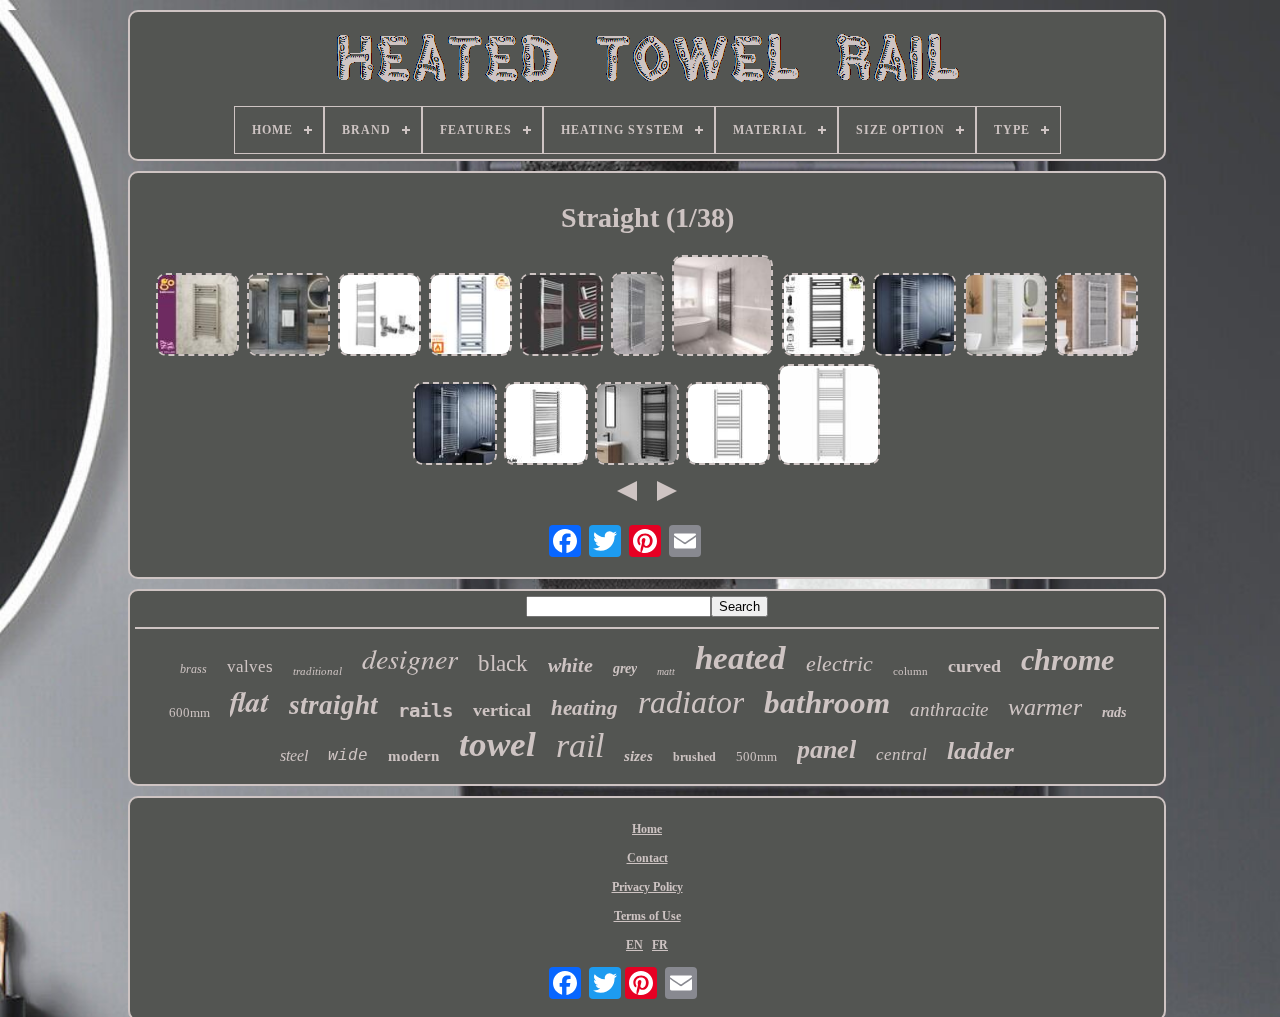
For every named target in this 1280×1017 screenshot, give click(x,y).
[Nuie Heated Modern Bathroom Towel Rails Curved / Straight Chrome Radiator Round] (546, 425)
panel (826, 749)
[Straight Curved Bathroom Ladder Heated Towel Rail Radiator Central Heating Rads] (723, 307)
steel (294, 755)
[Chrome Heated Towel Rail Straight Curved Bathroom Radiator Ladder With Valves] (380, 316)
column (910, 671)
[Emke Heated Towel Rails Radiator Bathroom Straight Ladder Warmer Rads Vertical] (1006, 316)
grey (625, 668)
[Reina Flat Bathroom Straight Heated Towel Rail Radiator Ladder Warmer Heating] (637, 425)
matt (666, 671)
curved (974, 666)
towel (497, 744)
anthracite (949, 709)
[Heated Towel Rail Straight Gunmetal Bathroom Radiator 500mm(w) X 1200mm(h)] (289, 316)
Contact (647, 858)
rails (425, 710)
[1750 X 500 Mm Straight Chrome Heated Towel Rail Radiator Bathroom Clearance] (637, 316)
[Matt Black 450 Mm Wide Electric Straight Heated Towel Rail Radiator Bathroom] (824, 316)
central (901, 754)
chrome (1067, 659)
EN (634, 945)
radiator (691, 702)
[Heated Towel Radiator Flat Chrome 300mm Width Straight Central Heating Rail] (471, 316)
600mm (189, 712)
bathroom (827, 702)
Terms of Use (647, 916)
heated (740, 658)
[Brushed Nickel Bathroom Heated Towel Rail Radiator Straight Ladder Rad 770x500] (198, 316)
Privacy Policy (647, 887)
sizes (638, 756)
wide (348, 756)
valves (250, 666)
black (503, 663)
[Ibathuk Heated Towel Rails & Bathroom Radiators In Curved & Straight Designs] (728, 425)
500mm (756, 756)
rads (1114, 712)
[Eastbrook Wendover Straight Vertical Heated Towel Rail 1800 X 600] (1097, 316)
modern (413, 756)
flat (249, 701)
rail (580, 745)
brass (193, 669)
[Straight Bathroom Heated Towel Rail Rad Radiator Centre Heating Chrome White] (829, 416)
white (570, 665)
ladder (980, 750)
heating (584, 708)
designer (410, 658)
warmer (1045, 707)
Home (647, 829)
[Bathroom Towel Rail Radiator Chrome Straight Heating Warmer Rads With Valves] (915, 316)
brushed (694, 757)
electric (839, 663)
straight (333, 705)
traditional (317, 671)
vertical (502, 710)
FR (660, 945)
